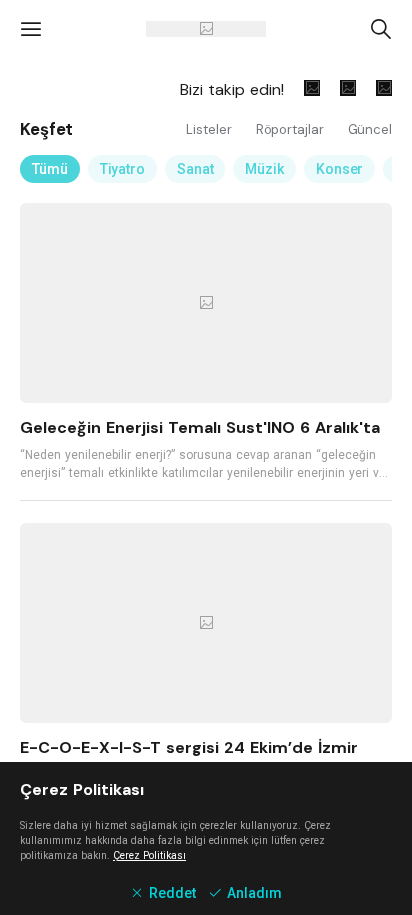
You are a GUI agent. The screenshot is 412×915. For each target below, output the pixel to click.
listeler (210, 129)
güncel (370, 129)
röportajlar (292, 129)
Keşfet (46, 129)
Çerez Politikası (149, 855)
